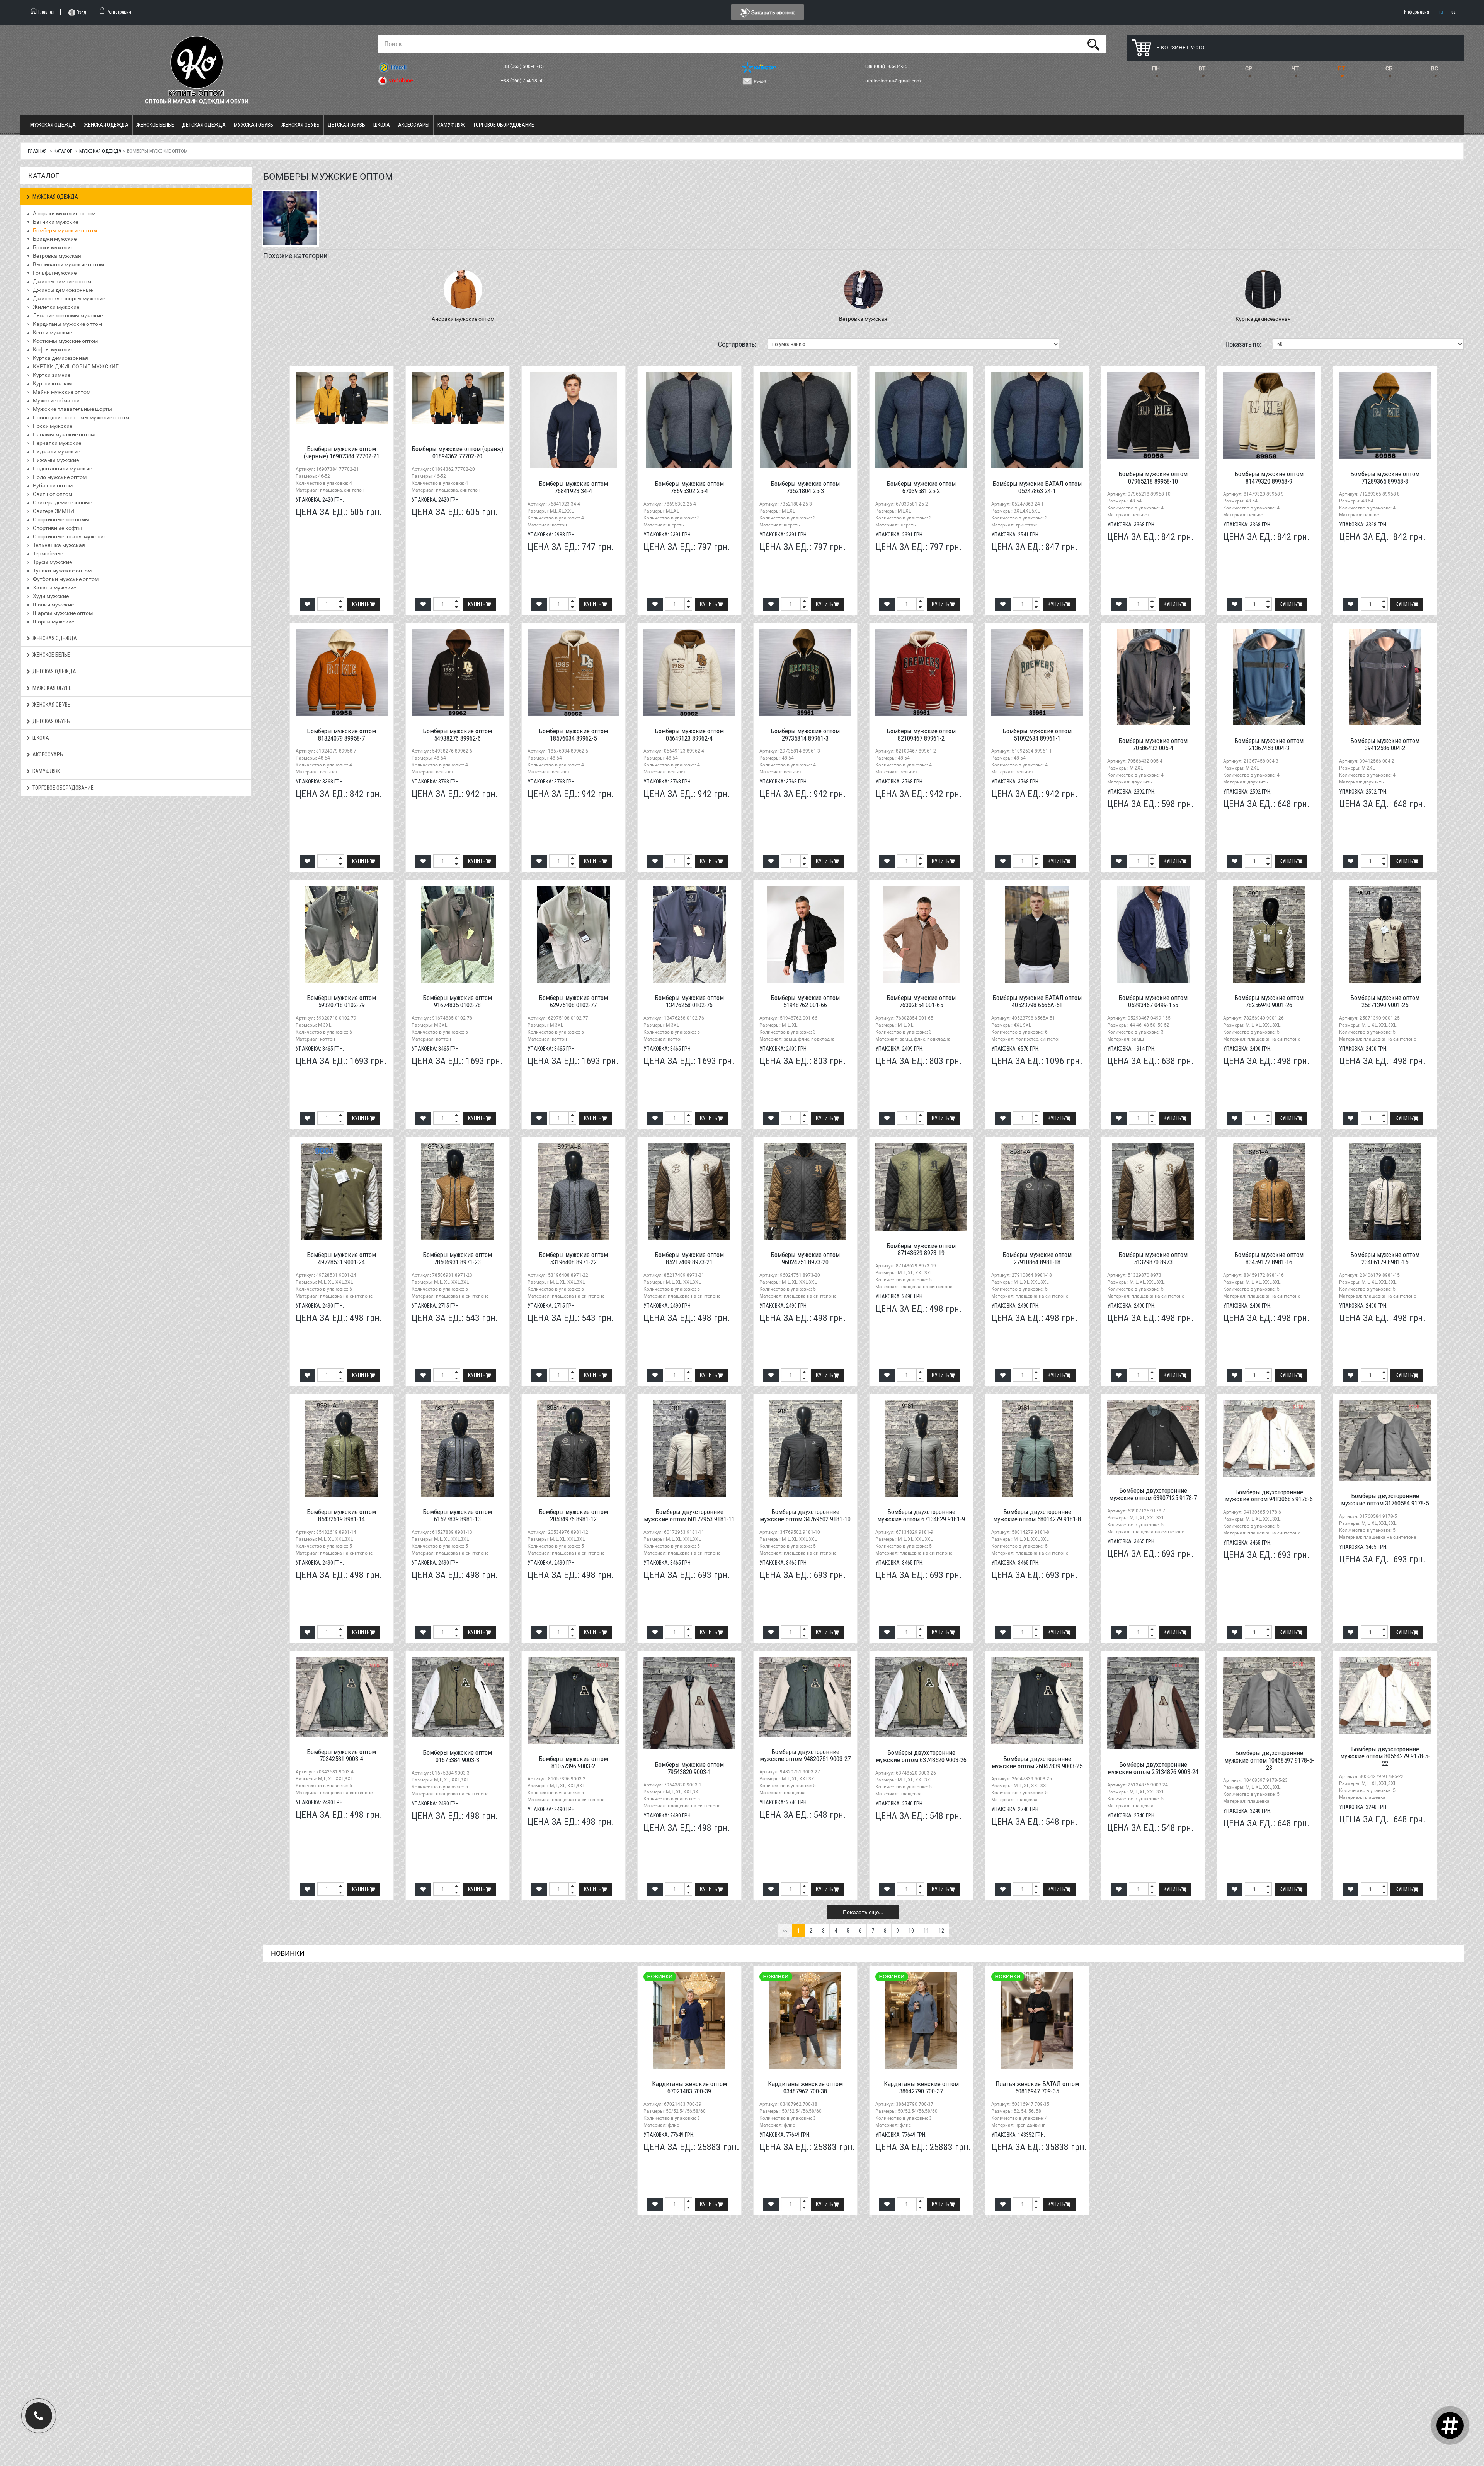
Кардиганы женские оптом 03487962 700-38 (805, 2087)
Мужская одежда (53, 125)
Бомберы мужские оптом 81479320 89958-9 (1269, 478)
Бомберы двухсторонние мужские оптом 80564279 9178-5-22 (1385, 1756)
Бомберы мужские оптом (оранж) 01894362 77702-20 (457, 452)
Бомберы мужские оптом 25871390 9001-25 (1385, 1001)
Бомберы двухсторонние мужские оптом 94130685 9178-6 (1269, 1496)
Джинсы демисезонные (63, 290)
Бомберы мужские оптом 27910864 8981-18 (1037, 1258)
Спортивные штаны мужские (70, 536)
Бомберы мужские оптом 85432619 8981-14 (341, 1515)
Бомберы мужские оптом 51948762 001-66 (805, 1001)
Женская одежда (106, 125)
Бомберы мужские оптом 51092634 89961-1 (1037, 735)
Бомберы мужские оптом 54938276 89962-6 (457, 735)
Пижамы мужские (56, 460)
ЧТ (1295, 68)
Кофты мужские (53, 349)
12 (941, 1931)
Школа (382, 125)
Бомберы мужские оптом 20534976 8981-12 (573, 1515)
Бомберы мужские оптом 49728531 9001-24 (341, 1258)
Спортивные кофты (57, 528)
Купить (361, 604)
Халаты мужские (54, 588)
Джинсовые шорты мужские (69, 298)
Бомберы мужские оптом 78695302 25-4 (689, 487)
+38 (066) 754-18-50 (523, 81)
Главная (37, 151)
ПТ (1341, 68)
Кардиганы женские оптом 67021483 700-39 (689, 2087)
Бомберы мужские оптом (65, 230)
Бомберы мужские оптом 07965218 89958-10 (1153, 478)
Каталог (63, 151)
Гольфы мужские (55, 273)
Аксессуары (414, 125)
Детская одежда (204, 125)
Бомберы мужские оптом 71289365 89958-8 (1385, 478)
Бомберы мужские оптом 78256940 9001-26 (1269, 1001)
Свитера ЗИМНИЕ (55, 511)
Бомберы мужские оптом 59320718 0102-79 (341, 1001)
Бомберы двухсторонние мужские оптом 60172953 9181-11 (689, 1515)
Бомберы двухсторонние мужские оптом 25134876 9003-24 (1153, 1768)
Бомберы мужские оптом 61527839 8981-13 (457, 1515)
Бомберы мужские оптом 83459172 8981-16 (1269, 1258)
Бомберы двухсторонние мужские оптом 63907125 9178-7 (1153, 1494)
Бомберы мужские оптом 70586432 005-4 (1153, 744)
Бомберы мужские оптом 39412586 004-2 (1385, 744)
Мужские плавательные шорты (72, 409)
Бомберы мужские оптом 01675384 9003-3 (457, 1756)
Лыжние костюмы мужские (68, 315)
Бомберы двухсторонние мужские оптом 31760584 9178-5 (1385, 1500)
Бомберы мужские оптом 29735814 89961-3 (805, 735)
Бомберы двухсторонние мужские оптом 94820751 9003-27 (805, 1755)
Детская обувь (346, 125)
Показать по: (1243, 344)
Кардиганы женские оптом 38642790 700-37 (921, 2087)
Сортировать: (737, 344)
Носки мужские (53, 426)
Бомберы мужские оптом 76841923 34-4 (573, 487)
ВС (1435, 68)
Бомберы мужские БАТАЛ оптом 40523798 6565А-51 (1037, 1001)
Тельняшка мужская (59, 545)
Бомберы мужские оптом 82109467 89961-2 (921, 735)
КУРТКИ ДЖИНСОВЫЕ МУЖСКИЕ (76, 366)
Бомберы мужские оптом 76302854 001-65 (921, 1001)
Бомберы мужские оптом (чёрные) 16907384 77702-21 (342, 452)
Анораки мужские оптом (64, 213)
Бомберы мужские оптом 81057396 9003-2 (573, 1762)
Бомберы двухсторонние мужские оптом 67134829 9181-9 (921, 1515)
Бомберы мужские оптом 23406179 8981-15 (1385, 1258)
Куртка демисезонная (60, 358)
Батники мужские (55, 222)
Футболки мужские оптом (66, 579)
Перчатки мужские (57, 443)
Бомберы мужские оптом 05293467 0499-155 (1153, 1001)
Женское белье (155, 125)
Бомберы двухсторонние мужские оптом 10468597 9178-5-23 (1269, 1760)
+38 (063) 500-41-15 (523, 66)
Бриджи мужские (55, 239)
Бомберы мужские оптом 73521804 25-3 (805, 487)
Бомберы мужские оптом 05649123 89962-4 (689, 735)
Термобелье (48, 553)
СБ (1389, 68)
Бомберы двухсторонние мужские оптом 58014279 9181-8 (1037, 1515)
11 (926, 1931)
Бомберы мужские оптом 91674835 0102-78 (457, 1001)
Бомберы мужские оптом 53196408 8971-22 (573, 1258)
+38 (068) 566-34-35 (887, 66)
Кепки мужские (52, 332)
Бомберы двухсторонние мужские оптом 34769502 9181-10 (805, 1515)
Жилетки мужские (56, 307)
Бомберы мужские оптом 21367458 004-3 (1269, 744)
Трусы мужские (52, 562)
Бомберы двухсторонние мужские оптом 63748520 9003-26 (921, 1756)
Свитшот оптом (53, 494)
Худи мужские (51, 596)
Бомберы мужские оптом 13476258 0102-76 (689, 1001)
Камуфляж (451, 125)
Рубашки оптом (53, 485)
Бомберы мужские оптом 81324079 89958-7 (341, 735)
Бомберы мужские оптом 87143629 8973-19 (921, 1249)
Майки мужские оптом (62, 392)
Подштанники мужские (62, 468)
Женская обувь (300, 125)
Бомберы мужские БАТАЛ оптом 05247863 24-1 (1037, 487)
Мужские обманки (56, 400)
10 (911, 1931)
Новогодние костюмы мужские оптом (81, 417)
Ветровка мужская (57, 256)
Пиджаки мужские (56, 451)
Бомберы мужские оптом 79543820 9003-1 (689, 1768)
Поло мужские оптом (60, 477)
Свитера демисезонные (62, 502)
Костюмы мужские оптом (65, 341)
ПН (1156, 68)
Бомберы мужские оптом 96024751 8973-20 (805, 1258)
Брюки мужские (53, 247)
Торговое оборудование (504, 125)
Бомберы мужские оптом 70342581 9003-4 (341, 1755)
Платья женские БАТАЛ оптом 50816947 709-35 (1037, 2087)
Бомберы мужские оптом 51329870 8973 (1153, 1258)
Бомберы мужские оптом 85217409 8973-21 (689, 1258)
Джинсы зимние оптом (62, 281)
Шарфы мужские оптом (63, 613)
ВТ (1202, 68)
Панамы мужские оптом (64, 434)
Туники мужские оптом (62, 571)
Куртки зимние (52, 375)
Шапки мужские (53, 605)
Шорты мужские (54, 622)
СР (1249, 68)
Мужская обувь (254, 125)
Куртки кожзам (52, 383)
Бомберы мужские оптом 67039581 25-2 (921, 487)
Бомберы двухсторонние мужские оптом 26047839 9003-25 (1037, 1762)
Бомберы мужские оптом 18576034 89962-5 (573, 735)
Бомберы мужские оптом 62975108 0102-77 (573, 1001)
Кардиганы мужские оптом (67, 324)
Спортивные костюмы (61, 519)
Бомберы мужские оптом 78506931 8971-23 (457, 1258)
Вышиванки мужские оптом (68, 264)
